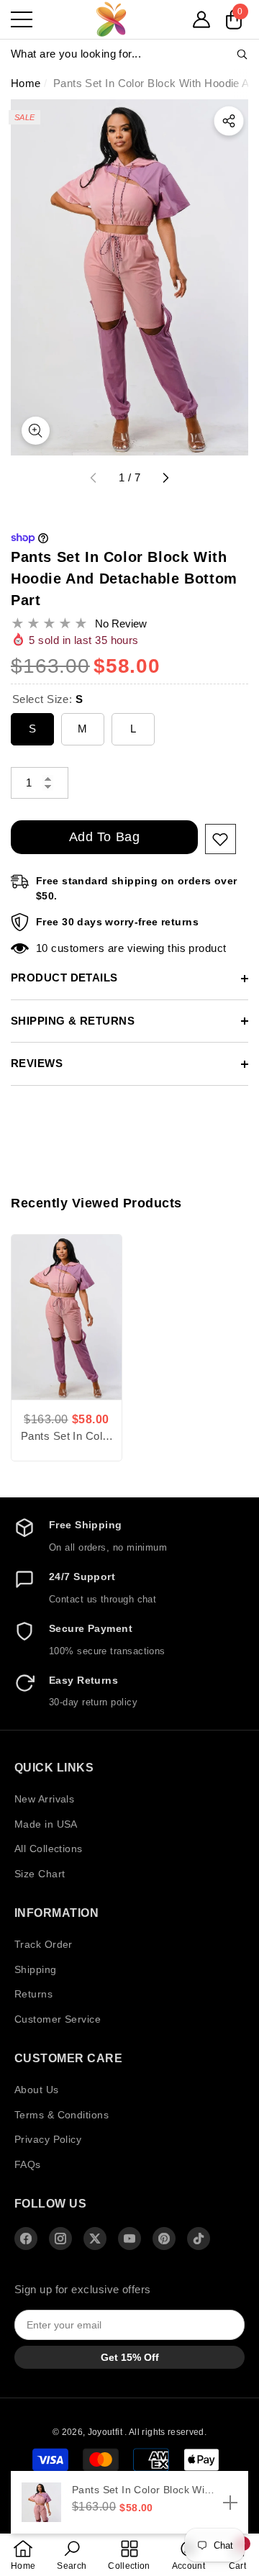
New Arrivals (44, 1799)
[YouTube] (129, 2239)
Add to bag (104, 837)
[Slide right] (165, 479)
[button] (201, 19)
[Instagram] (60, 2239)
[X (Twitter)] (95, 2239)
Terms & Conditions (62, 2115)
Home (26, 83)
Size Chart (40, 1874)
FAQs (28, 2164)
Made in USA (46, 1824)
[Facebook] (26, 2239)
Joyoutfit (106, 2432)
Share (229, 121)
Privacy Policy (48, 2139)
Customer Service (58, 2019)
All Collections (49, 1849)
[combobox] (123, 54)
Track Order (44, 1944)
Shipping (36, 1969)
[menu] (22, 19)
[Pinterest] (164, 2239)
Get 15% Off (130, 2357)
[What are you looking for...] (129, 54)
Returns (33, 1994)
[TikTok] (199, 2239)
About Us (37, 2090)
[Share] (229, 121)
